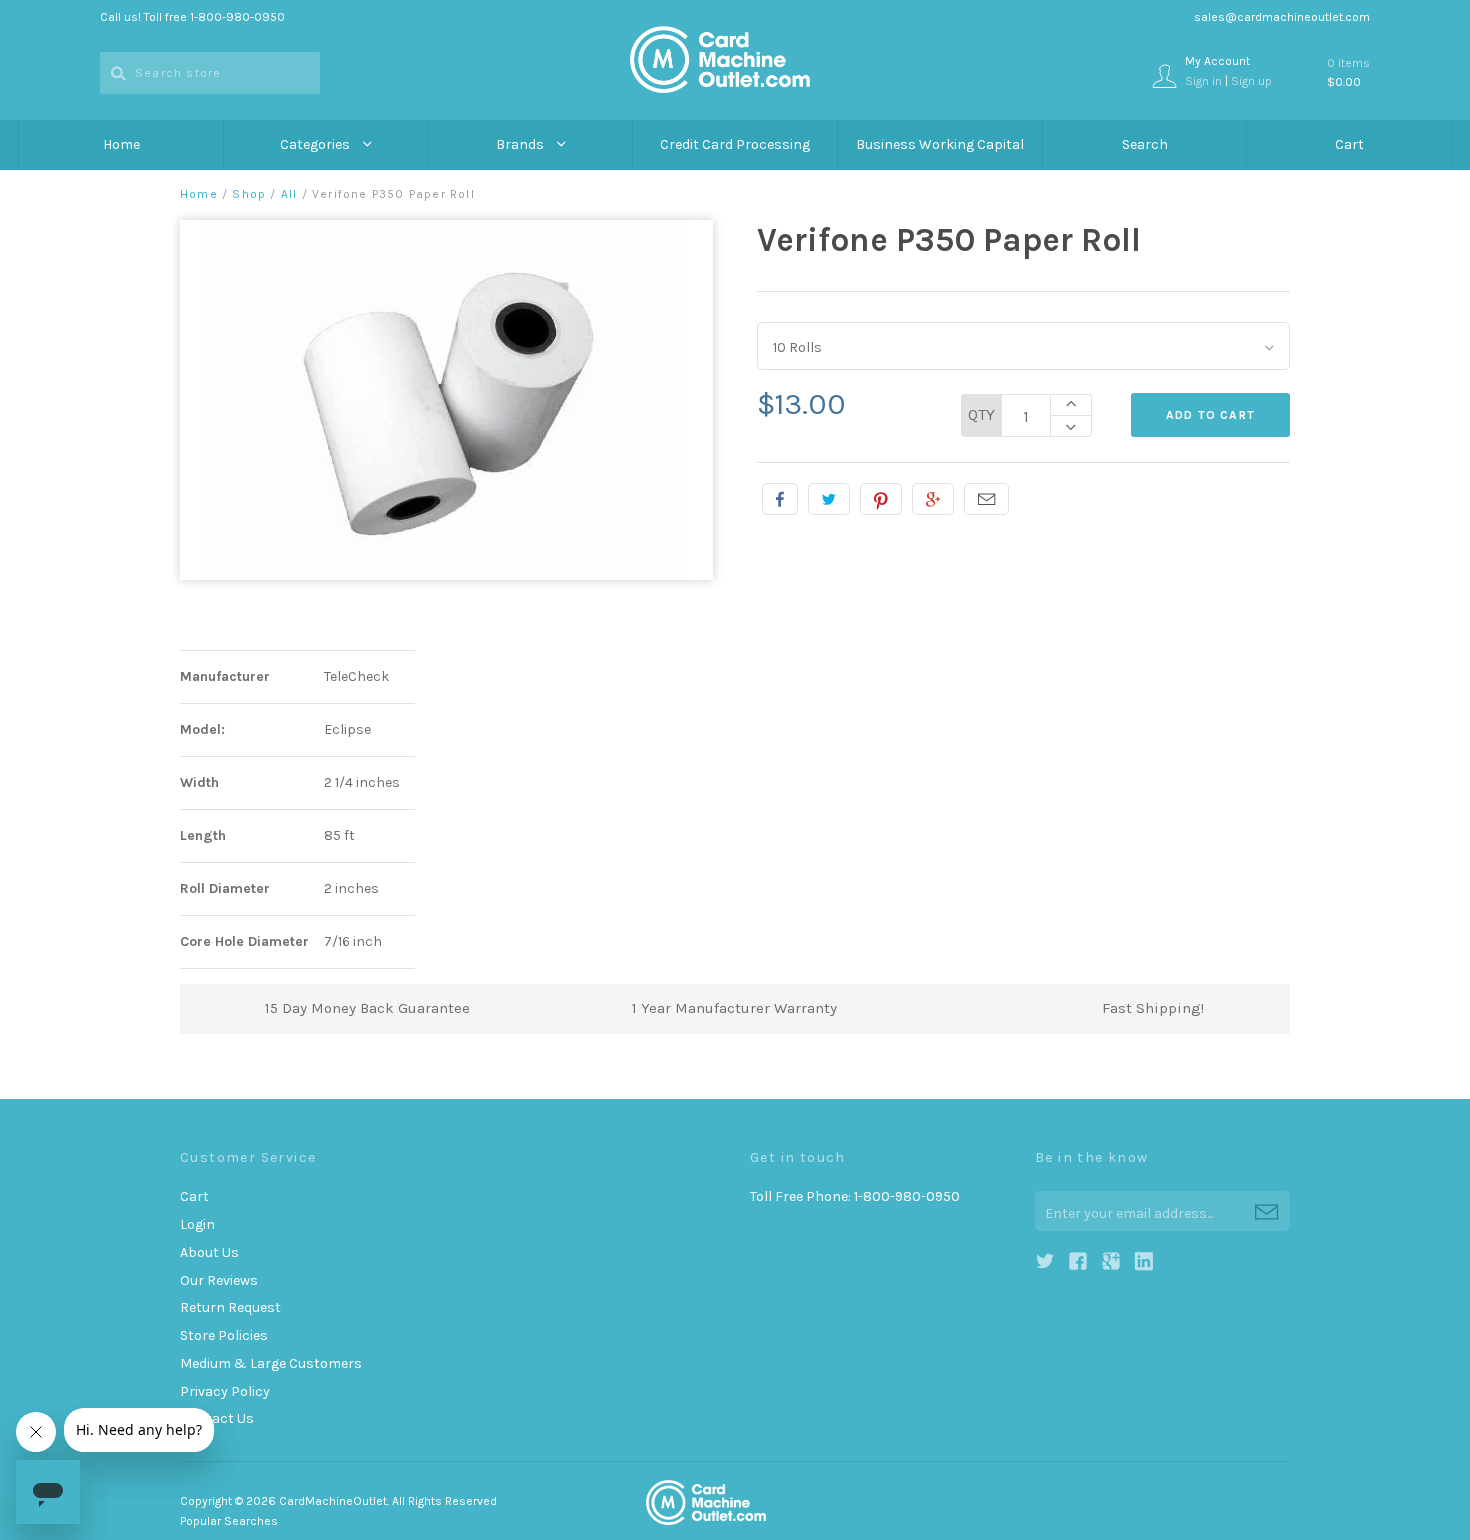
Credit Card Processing (735, 144)
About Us (209, 1252)
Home (121, 144)
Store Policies (224, 1335)
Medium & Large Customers (271, 1363)
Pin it (881, 499)
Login (197, 1224)
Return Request (230, 1307)
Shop (249, 194)
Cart (1349, 144)
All (289, 194)
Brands (521, 144)
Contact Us (217, 1418)
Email (986, 499)
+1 (933, 499)
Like (780, 499)
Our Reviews (219, 1280)
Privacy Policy (225, 1391)
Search (1145, 144)
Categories (316, 144)
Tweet (829, 499)
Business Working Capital (940, 144)
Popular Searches (229, 1521)
